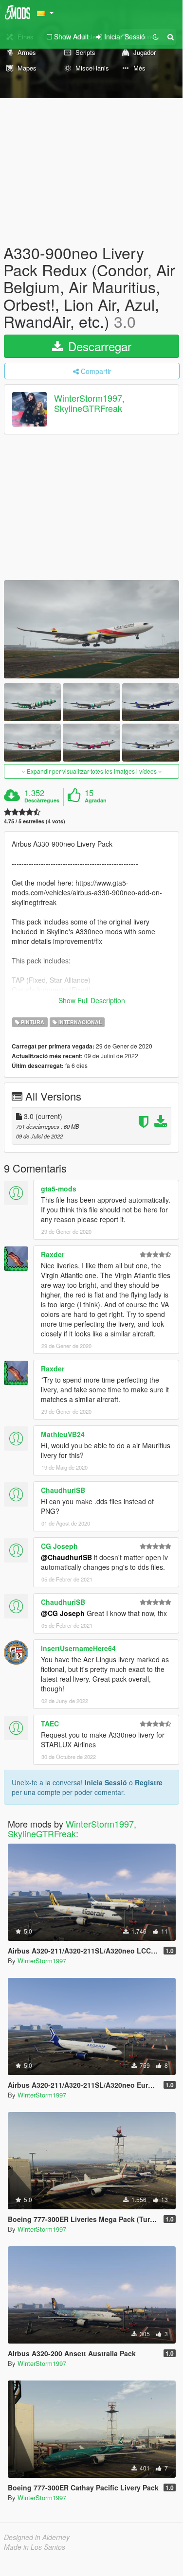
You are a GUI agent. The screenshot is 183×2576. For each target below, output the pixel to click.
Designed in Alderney (37, 2537)
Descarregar (98, 346)
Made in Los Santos (35, 2547)
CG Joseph (59, 1546)
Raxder (53, 1254)
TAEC (50, 1723)
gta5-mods (59, 1189)
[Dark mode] (156, 36)
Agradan (96, 800)
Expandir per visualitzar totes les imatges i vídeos (92, 771)
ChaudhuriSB (63, 1490)
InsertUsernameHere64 (78, 1648)
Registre (149, 1782)
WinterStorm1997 (42, 1961)
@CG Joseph (63, 1613)
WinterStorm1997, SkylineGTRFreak (89, 403)
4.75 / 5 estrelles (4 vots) (35, 821)
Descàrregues (42, 800)
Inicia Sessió (106, 1782)
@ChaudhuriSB (66, 1557)
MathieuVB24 (63, 1434)
